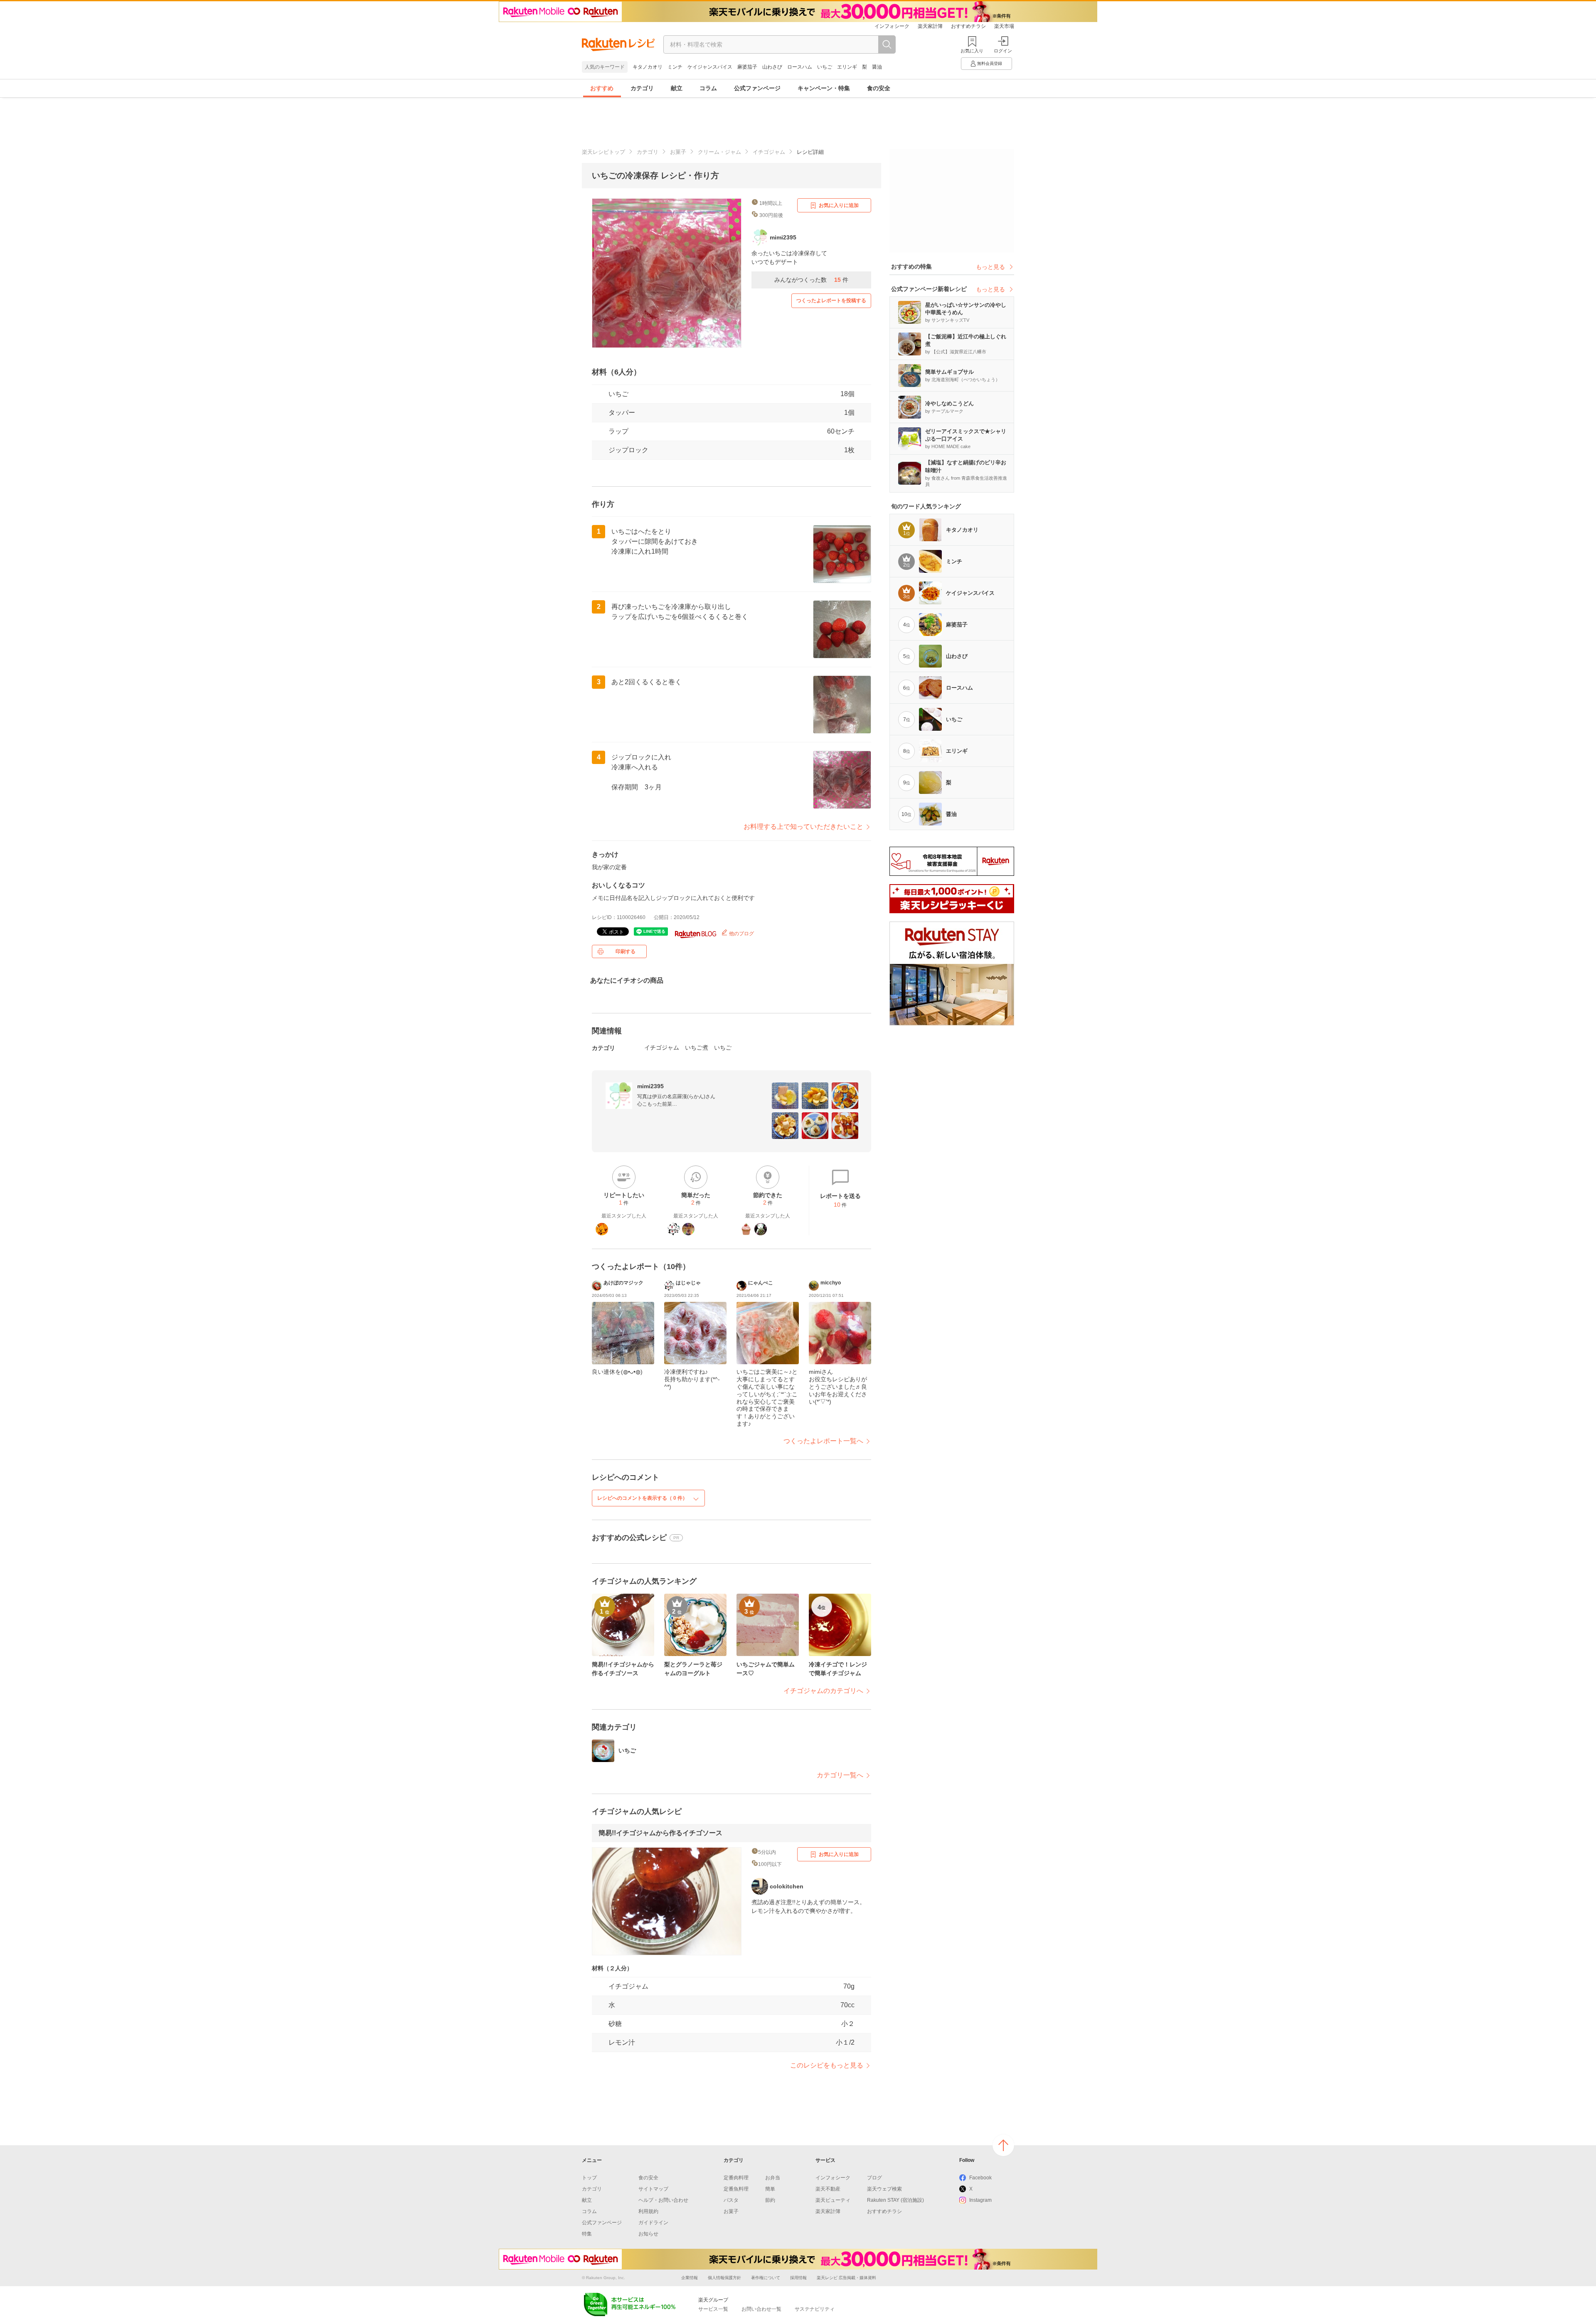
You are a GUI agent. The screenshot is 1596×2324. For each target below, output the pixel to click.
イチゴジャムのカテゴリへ (823, 1691)
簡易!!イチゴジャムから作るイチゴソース (660, 1833)
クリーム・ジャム (719, 152)
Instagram (980, 2200)
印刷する (626, 951)
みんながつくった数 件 (811, 280)
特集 (587, 2234)
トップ (589, 2178)
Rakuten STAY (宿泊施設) (895, 2200)
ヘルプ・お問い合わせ (663, 2200)
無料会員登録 (990, 63)
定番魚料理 (736, 2189)
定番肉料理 (736, 2178)
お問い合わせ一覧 (761, 2309)
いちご (825, 67)
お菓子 (678, 152)
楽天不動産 (828, 2189)
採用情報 (798, 2278)
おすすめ (602, 88)
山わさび (772, 67)
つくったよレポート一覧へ (823, 1441)
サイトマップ (653, 2189)
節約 (770, 2200)
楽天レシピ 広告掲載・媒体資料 (846, 2278)
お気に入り (972, 51)
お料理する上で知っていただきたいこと (803, 827)
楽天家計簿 (930, 26)
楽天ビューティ (833, 2200)
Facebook (980, 2178)
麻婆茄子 (747, 67)
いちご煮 (697, 1047)
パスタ (731, 2200)
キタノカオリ (648, 67)
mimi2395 (650, 1086)
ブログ (874, 2178)
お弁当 (773, 2178)
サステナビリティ (815, 2309)
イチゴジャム (769, 152)
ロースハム (800, 67)
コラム (708, 88)
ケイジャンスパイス (710, 67)
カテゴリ (642, 88)
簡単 (770, 2189)
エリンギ (847, 67)
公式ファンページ (757, 88)
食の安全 (879, 88)
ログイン (1003, 51)
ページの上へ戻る (1003, 2145)
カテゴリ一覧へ (840, 1775)
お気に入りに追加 (839, 205)
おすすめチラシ (968, 26)
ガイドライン (653, 2223)
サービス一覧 (713, 2309)
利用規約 (648, 2211)
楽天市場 (1004, 26)
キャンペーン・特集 (824, 88)
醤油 (877, 67)
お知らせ (648, 2234)
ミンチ (675, 67)
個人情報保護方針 (724, 2278)
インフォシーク (892, 26)
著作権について (766, 2278)
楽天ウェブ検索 (884, 2189)
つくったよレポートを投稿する (831, 301)
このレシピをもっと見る (827, 2065)
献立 (677, 88)
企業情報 (690, 2278)
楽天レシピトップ (603, 152)
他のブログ (741, 934)
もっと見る (990, 267)
